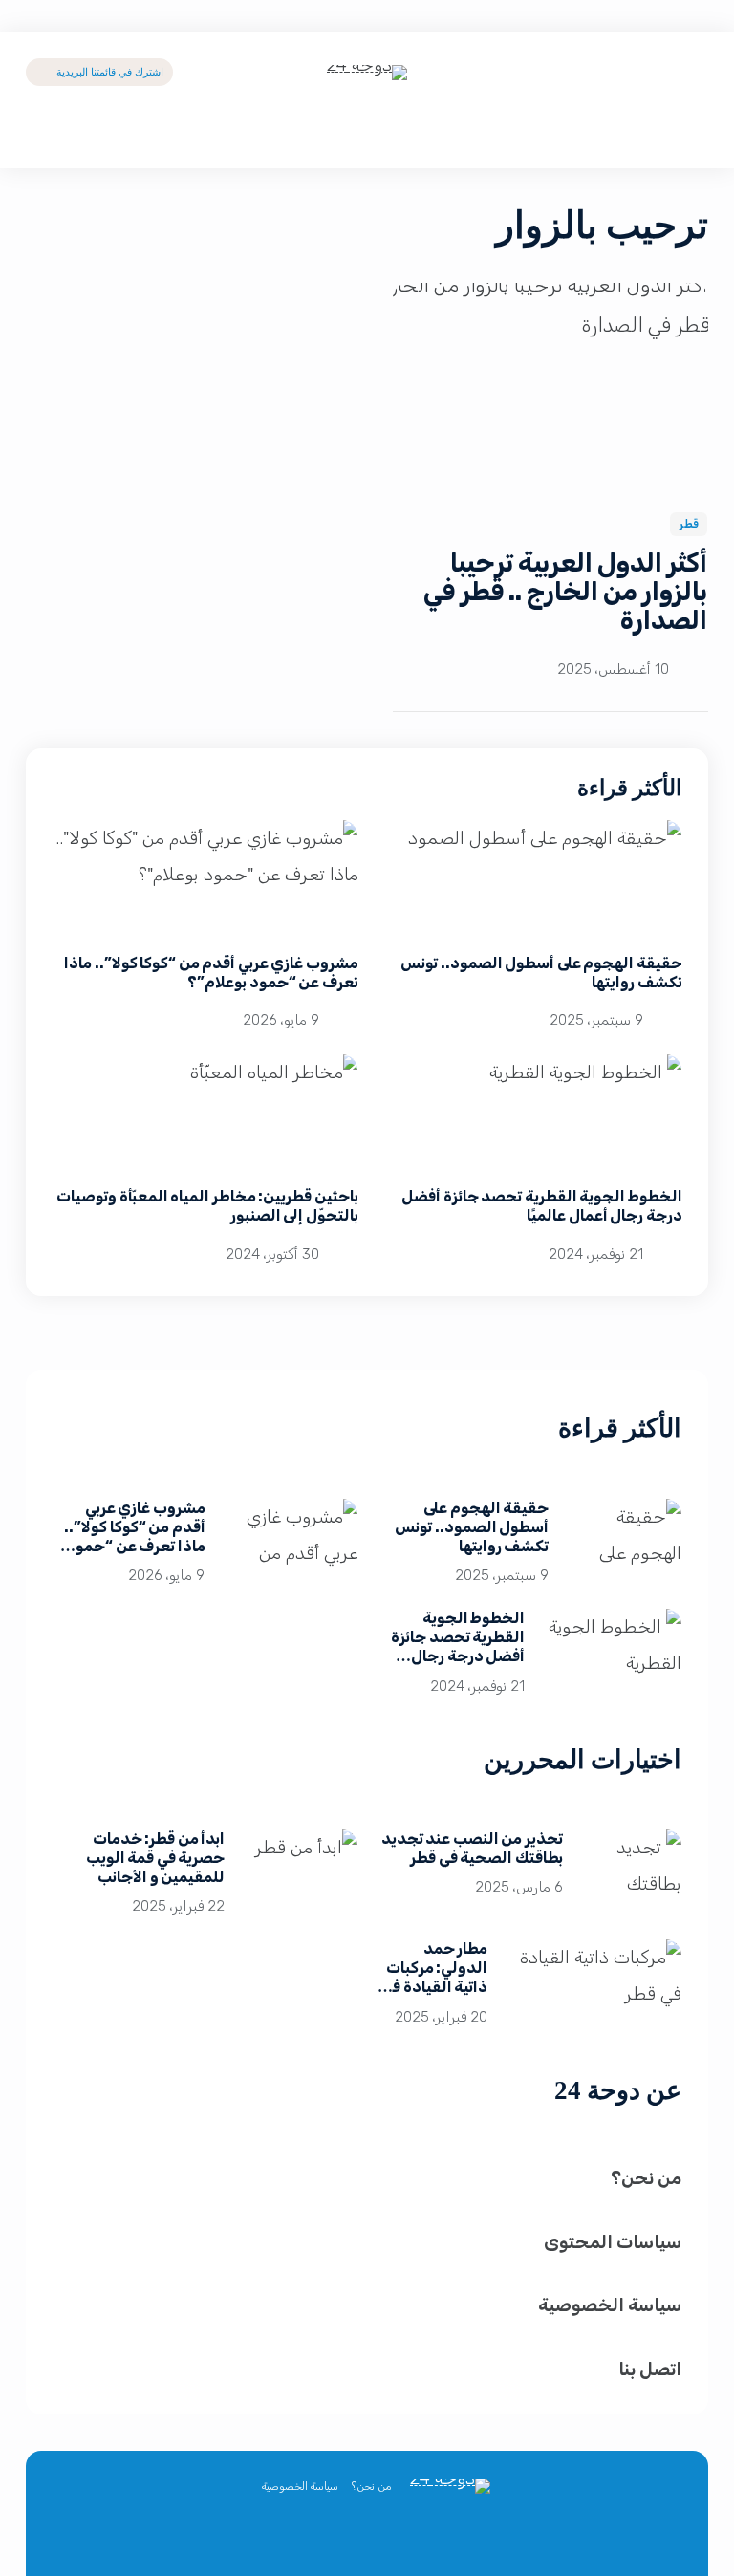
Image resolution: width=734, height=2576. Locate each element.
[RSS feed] (302, 2533)
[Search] (693, 136)
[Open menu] (41, 136)
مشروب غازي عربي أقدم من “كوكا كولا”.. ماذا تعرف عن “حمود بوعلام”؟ (211, 973)
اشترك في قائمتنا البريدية (111, 72)
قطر (689, 524)
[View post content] (550, 385)
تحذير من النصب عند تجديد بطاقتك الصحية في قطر (472, 1848)
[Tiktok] (613, 72)
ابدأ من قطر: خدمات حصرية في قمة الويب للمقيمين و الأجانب (155, 1858)
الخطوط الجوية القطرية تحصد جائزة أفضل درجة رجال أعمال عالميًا (542, 1206)
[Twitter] (693, 72)
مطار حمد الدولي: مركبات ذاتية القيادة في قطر (434, 1977)
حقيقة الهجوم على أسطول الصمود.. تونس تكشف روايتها (472, 1527)
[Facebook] (653, 72)
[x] (432, 2533)
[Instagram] (345, 2533)
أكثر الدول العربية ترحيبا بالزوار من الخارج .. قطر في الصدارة (566, 592)
